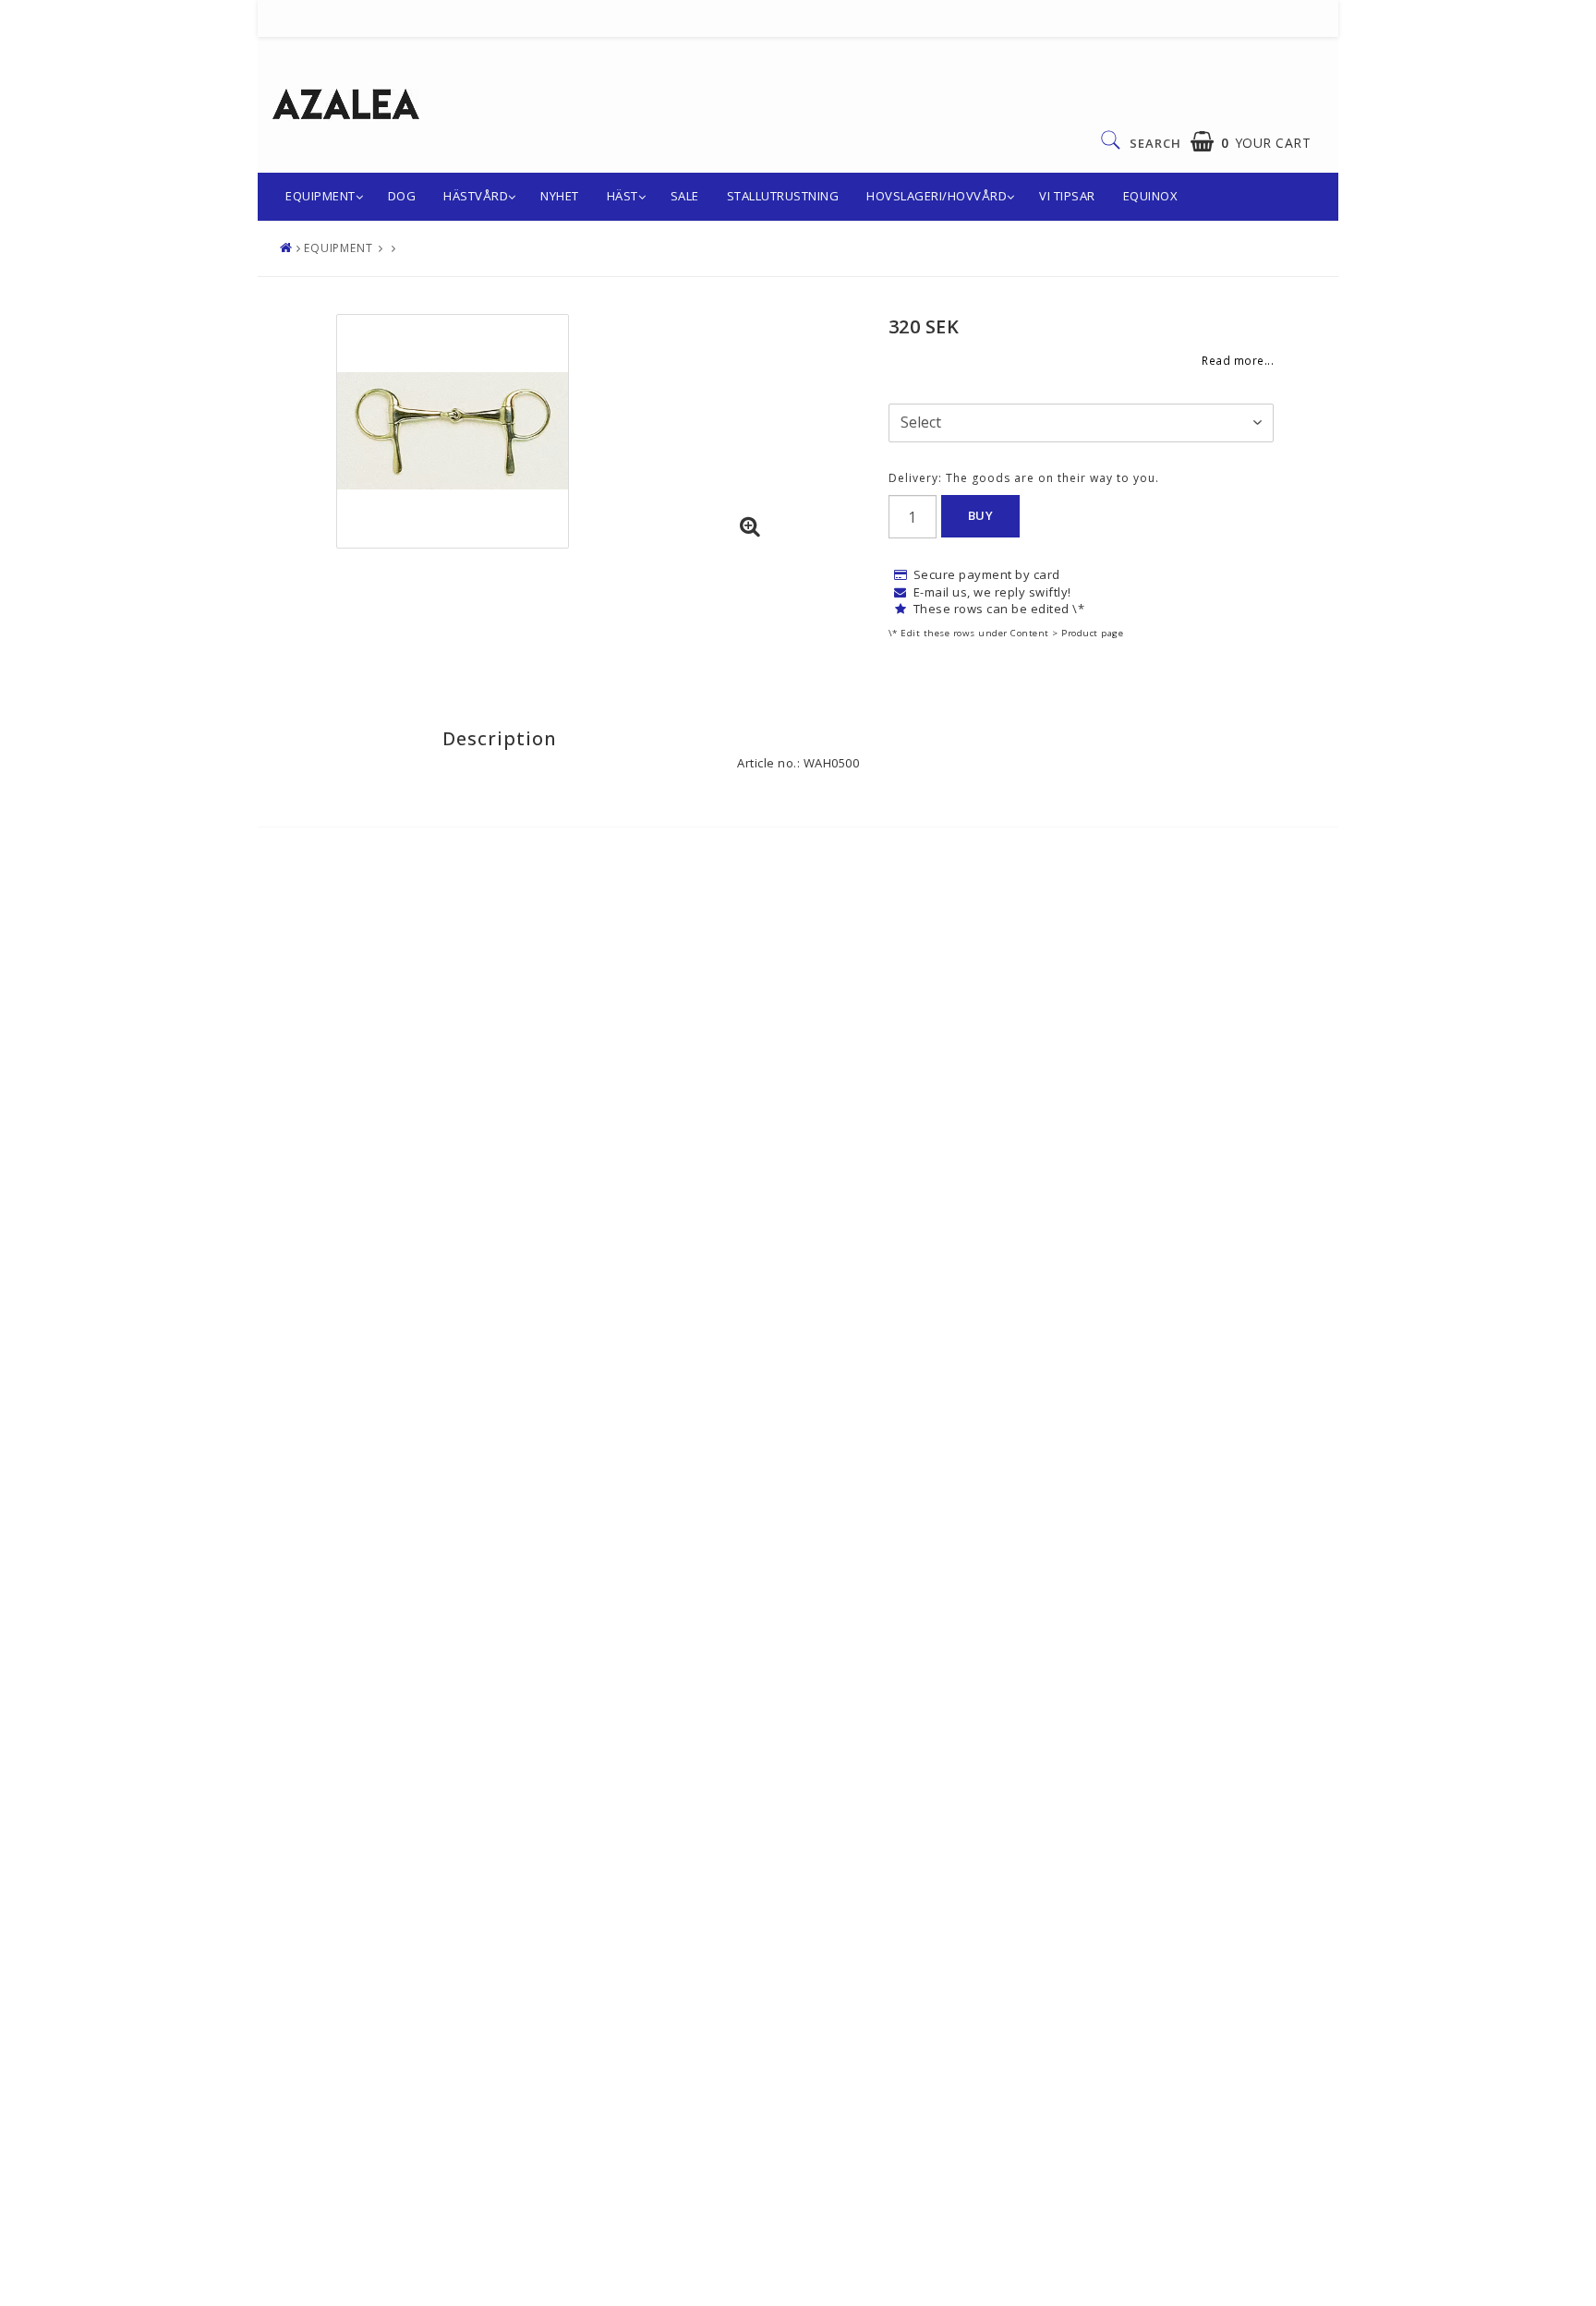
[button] (1251, 142)
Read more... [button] (1238, 360)
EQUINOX (1151, 196)
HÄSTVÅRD (476, 196)
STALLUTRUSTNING (783, 196)
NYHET (560, 196)
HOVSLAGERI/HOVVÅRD (937, 196)
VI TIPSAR (1067, 196)
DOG (402, 196)
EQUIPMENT (320, 196)
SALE (685, 196)
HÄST (623, 196)
